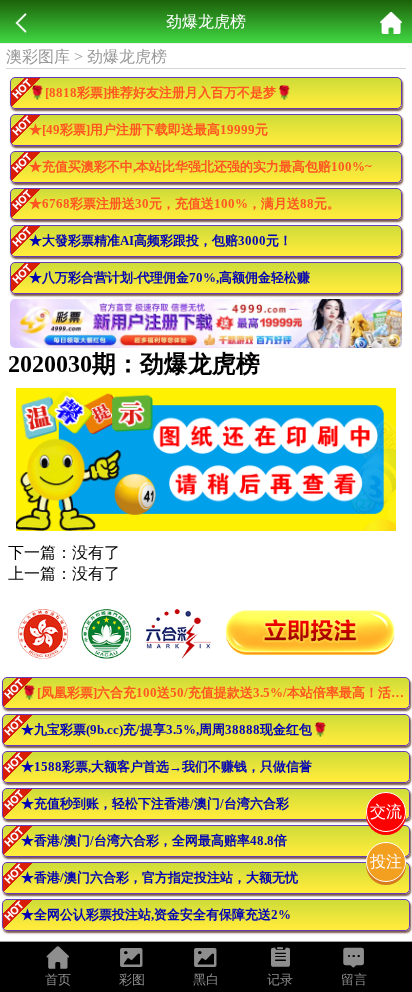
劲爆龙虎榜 (127, 56)
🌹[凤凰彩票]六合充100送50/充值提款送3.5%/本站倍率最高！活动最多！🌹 (215, 692)
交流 (386, 811)
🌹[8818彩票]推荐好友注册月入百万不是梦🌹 (160, 92)
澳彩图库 (38, 56)
